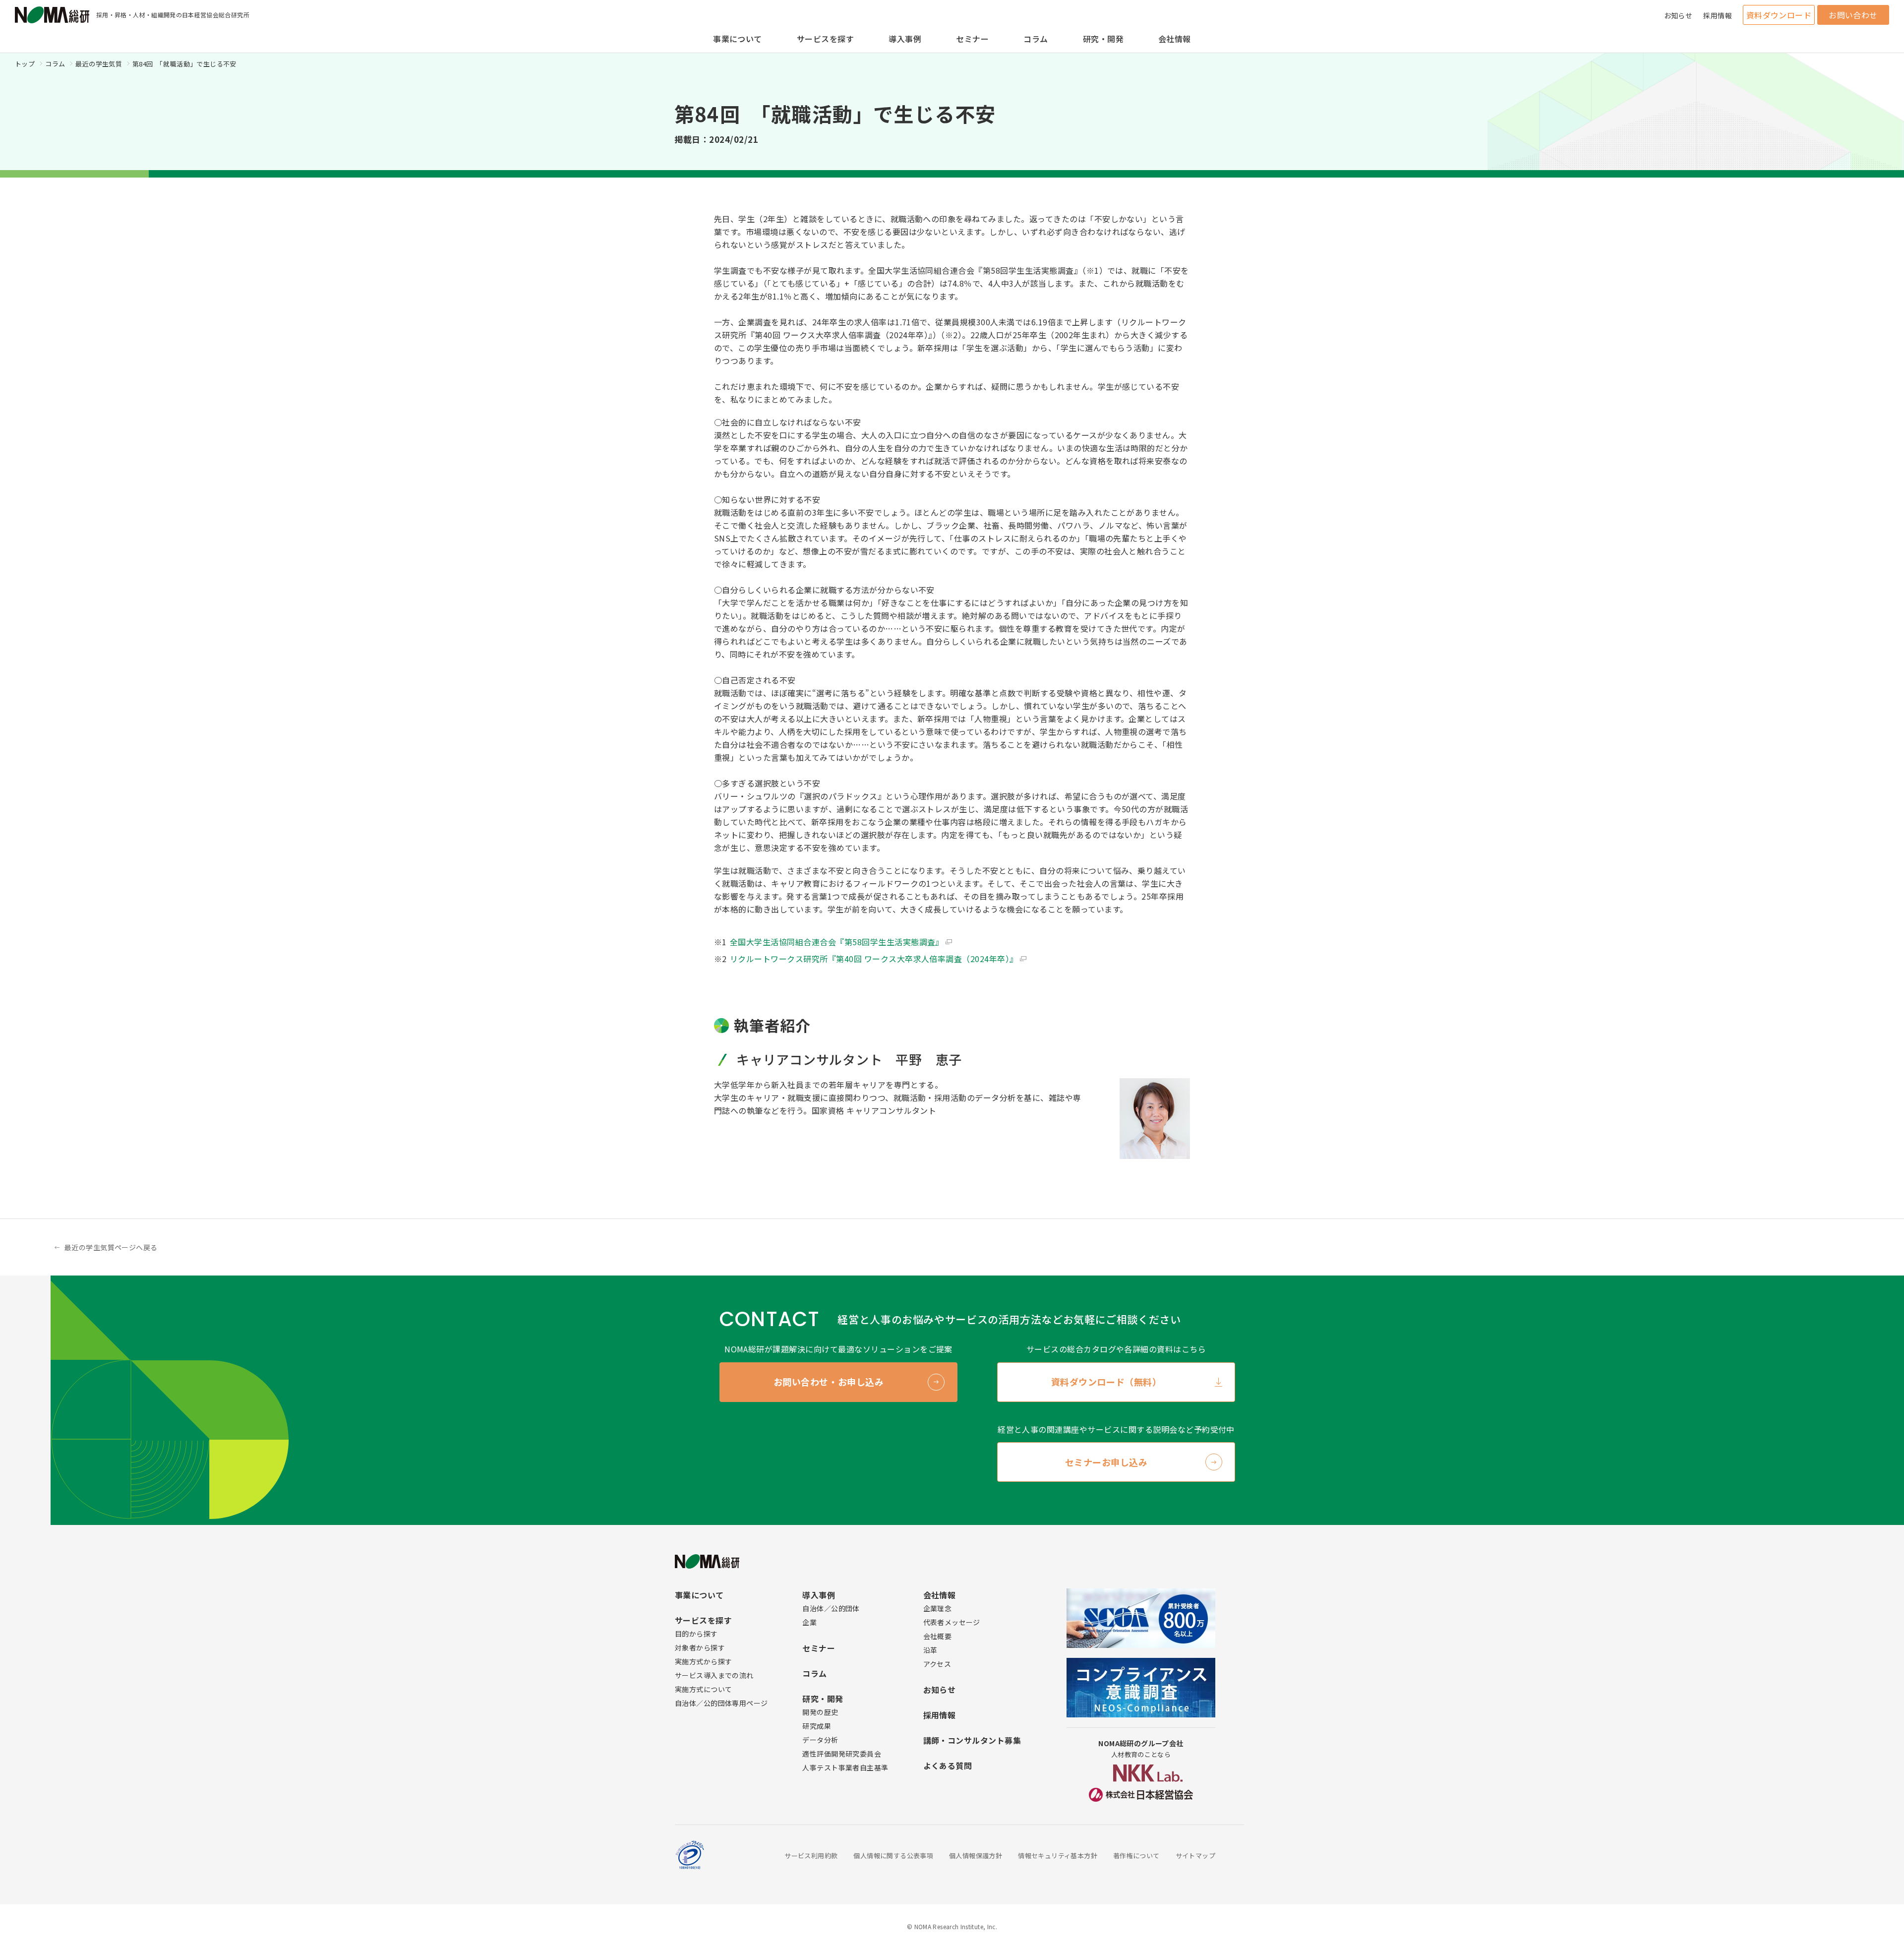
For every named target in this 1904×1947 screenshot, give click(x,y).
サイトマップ (1195, 1856)
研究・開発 (1103, 39)
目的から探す (696, 1634)
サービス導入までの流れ (714, 1675)
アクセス (937, 1664)
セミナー (972, 39)
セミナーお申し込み (1106, 1462)
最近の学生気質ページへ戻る (111, 1247)
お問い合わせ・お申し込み (829, 1382)
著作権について (1136, 1856)
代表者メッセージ (952, 1622)
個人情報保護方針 (976, 1856)
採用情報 (1718, 15)
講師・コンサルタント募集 (972, 1740)
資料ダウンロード (1779, 15)
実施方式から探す (703, 1661)
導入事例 (905, 39)
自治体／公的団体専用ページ (721, 1703)
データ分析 (820, 1740)
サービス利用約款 (811, 1856)
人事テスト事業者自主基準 (845, 1767)
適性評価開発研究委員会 (842, 1754)
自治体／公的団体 (831, 1608)
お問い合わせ (1853, 15)
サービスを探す (825, 39)
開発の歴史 (820, 1712)
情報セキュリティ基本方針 (1058, 1856)
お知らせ (1678, 15)
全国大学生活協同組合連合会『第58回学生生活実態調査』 (837, 942)
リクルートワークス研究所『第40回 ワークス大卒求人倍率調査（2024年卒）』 (874, 959)
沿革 (930, 1650)
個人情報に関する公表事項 (893, 1856)
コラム (1036, 39)
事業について (738, 39)
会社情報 (1175, 39)
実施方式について (703, 1689)
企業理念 (938, 1608)
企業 (809, 1622)
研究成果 (817, 1726)
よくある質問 (948, 1765)
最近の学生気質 (99, 64)
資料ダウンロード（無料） (1106, 1382)
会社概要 (938, 1636)
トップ (25, 64)
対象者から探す (700, 1647)
